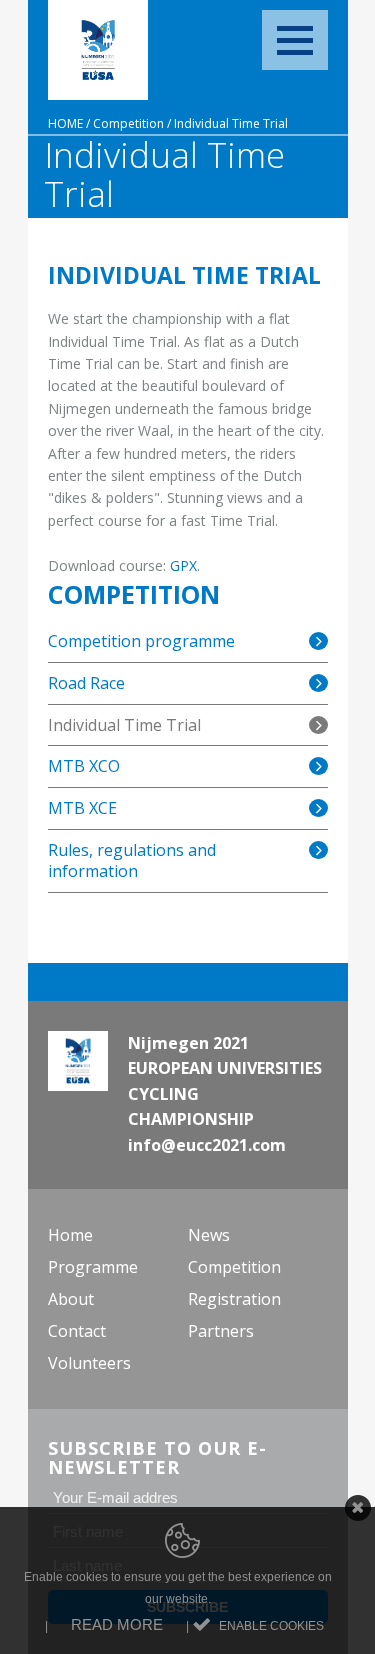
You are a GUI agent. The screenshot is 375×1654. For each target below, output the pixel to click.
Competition (128, 123)
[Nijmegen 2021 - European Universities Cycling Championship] (98, 50)
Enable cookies (271, 1626)
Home (65, 123)
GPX (183, 565)
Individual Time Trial (231, 123)
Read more (117, 1624)
